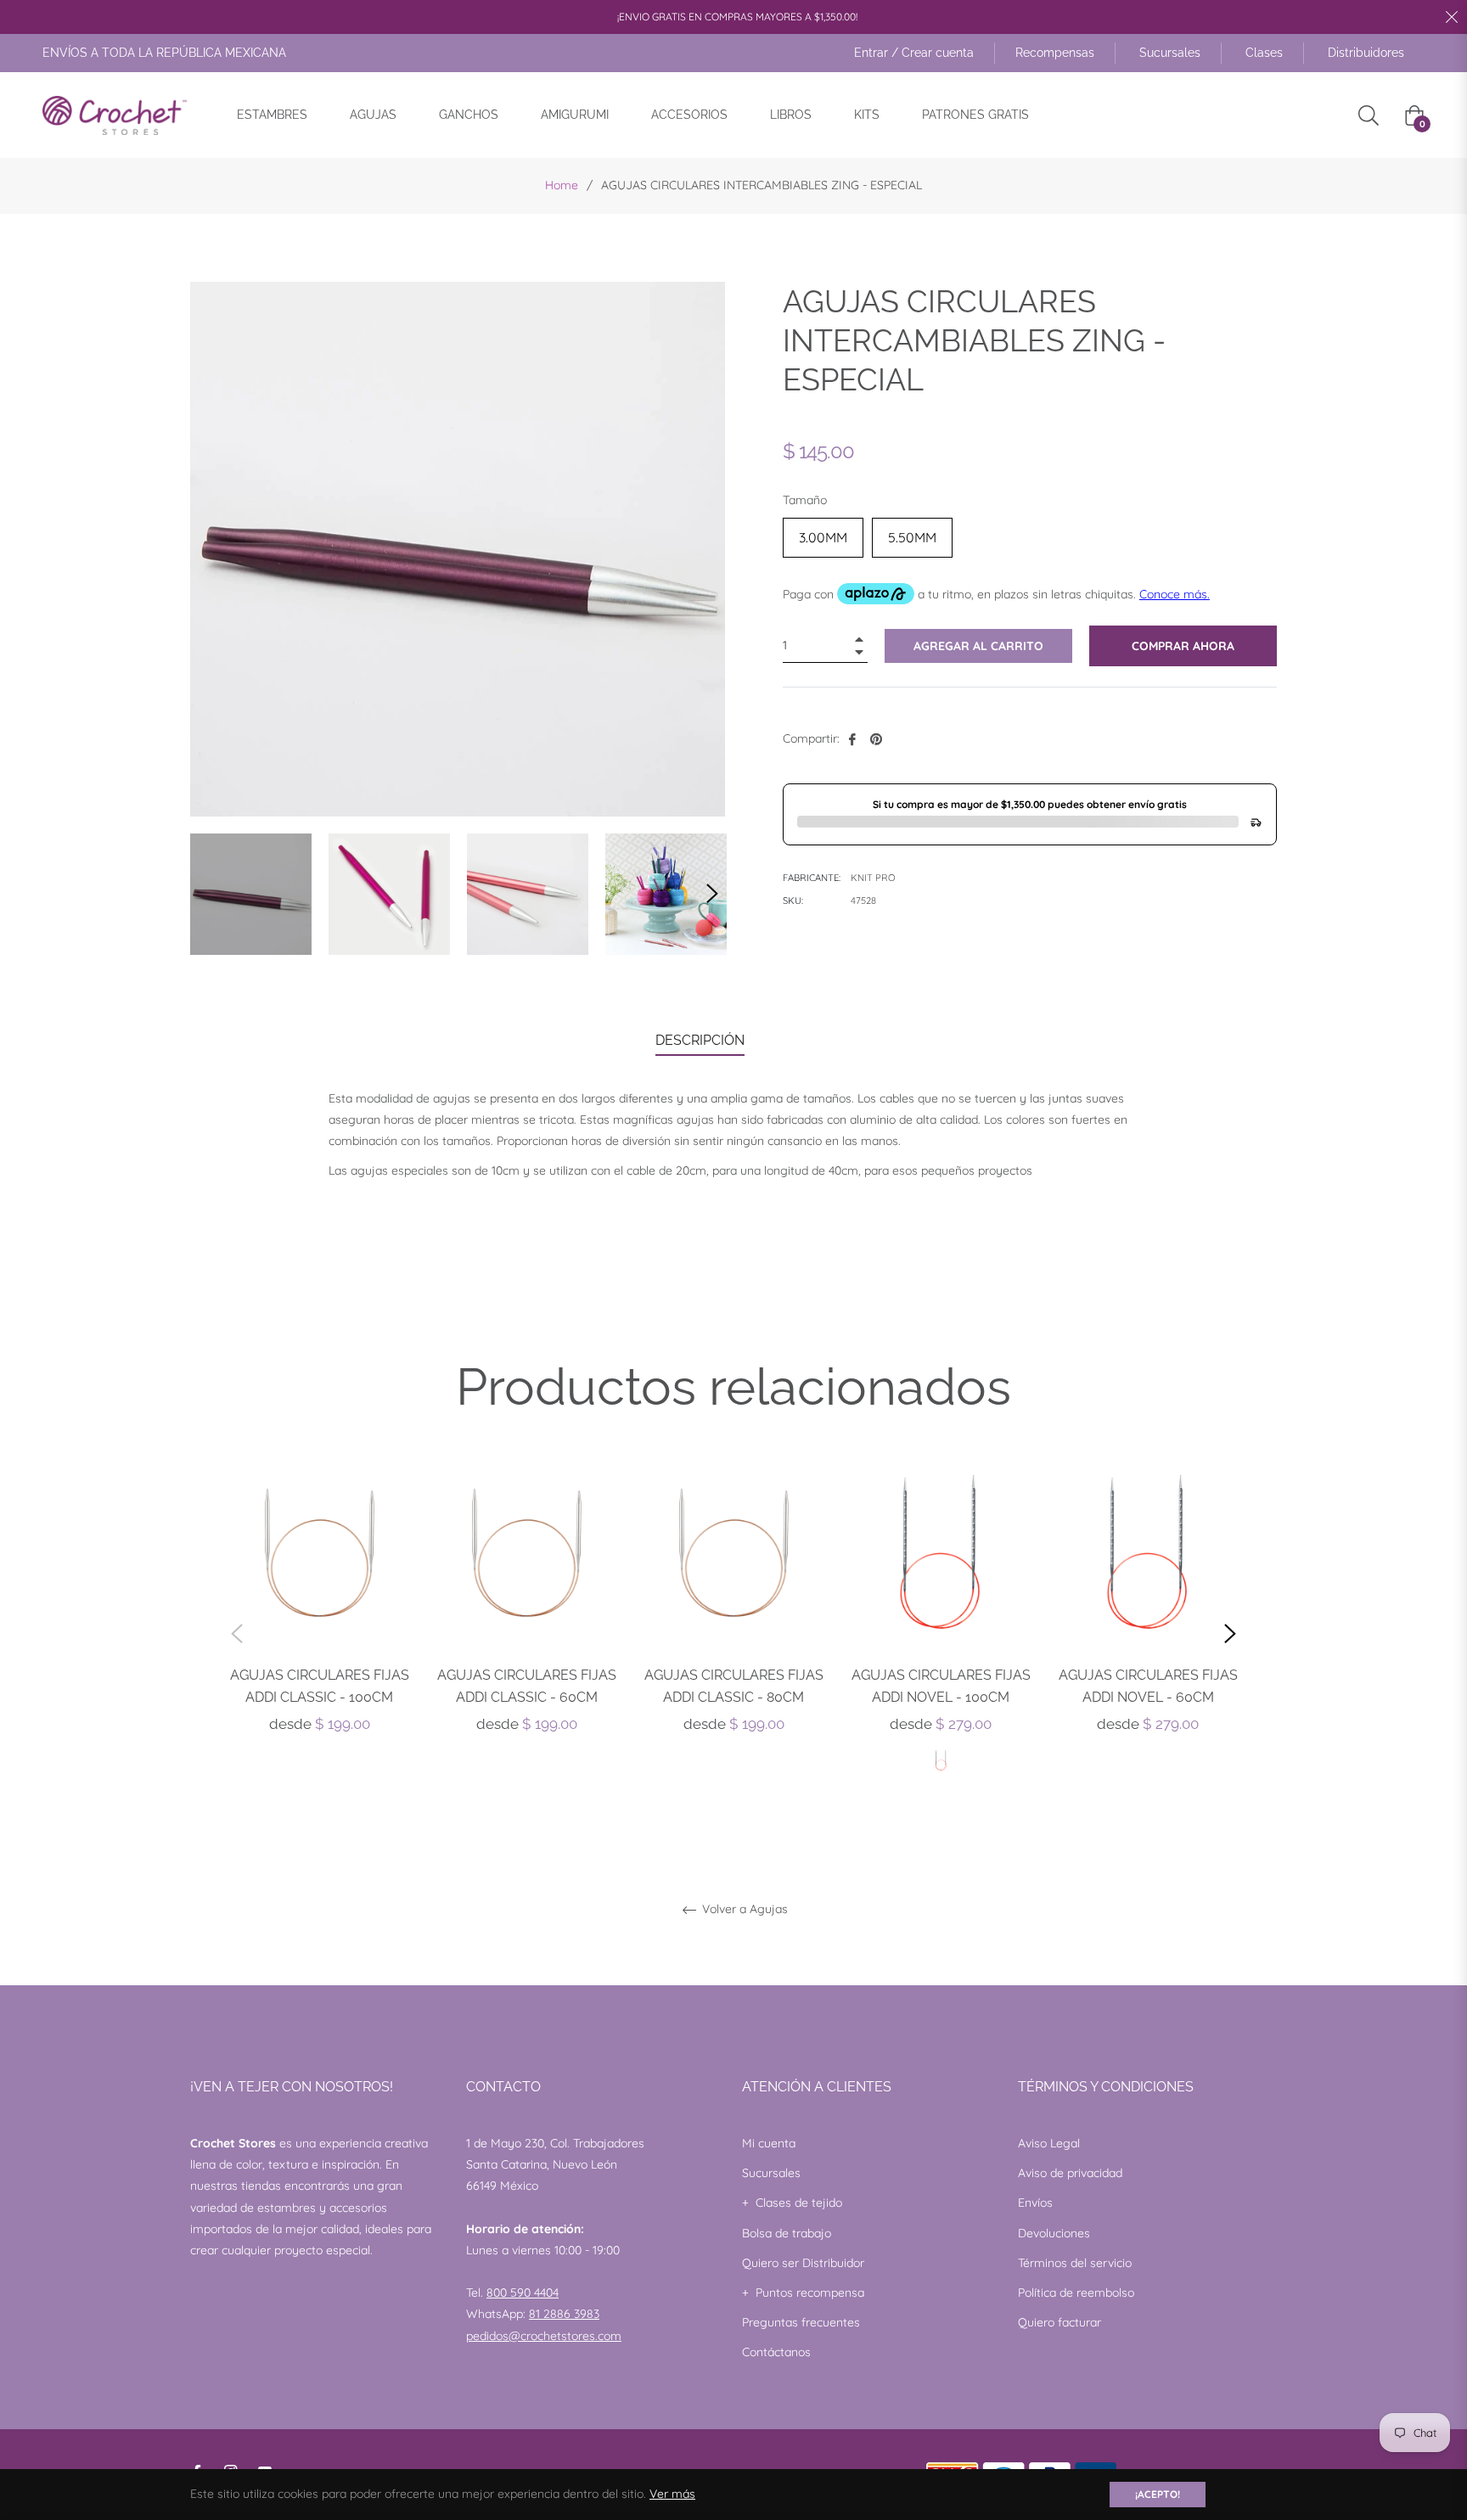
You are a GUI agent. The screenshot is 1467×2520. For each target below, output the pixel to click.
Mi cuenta (769, 2143)
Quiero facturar (1059, 2322)
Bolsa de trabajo (787, 2233)
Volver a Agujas (743, 1909)
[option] (319, 1614)
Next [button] (712, 894)
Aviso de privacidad (1070, 2173)
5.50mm (912, 532)
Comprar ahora (1183, 646)
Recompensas (1055, 53)
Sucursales (1170, 53)
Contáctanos (776, 2352)
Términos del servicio (1075, 2263)
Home (562, 185)
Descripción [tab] (700, 1040)
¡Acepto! (1158, 2494)
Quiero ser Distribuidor (803, 2263)
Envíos (1035, 2203)
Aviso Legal (1049, 2143)
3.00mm (823, 532)
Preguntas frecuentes (801, 2322)
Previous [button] (237, 1634)
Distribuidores (1366, 53)
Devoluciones (1054, 2233)
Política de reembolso (1076, 2293)
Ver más (672, 2494)
